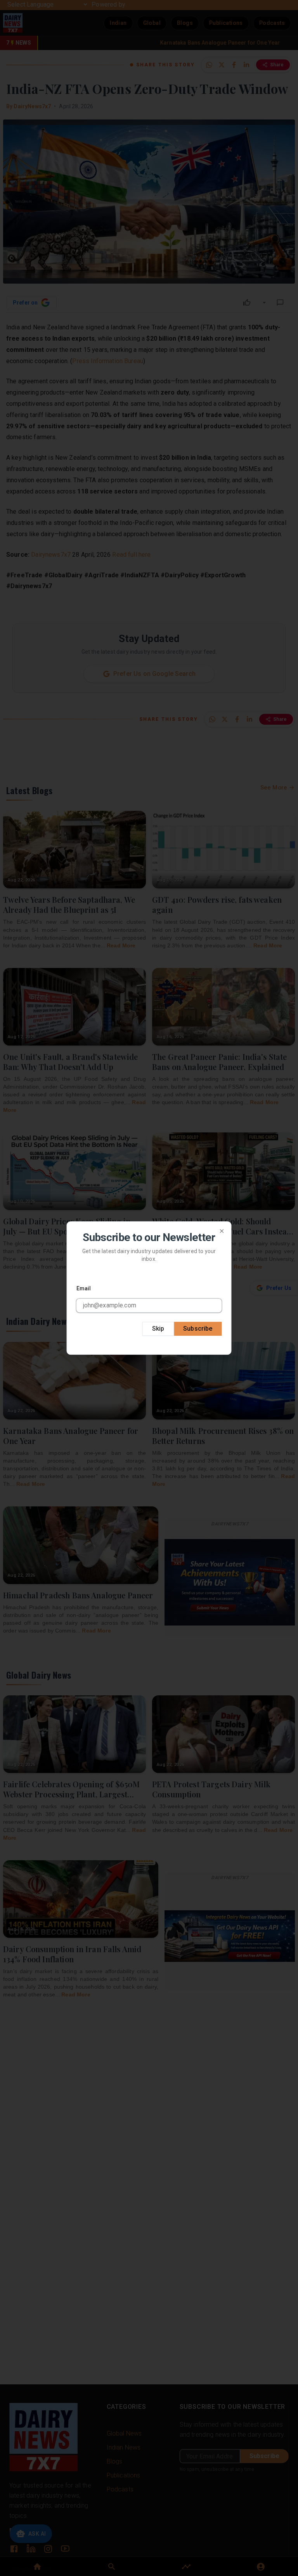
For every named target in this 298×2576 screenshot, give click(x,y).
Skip (158, 1329)
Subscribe (198, 1329)
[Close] (222, 1231)
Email (84, 1288)
